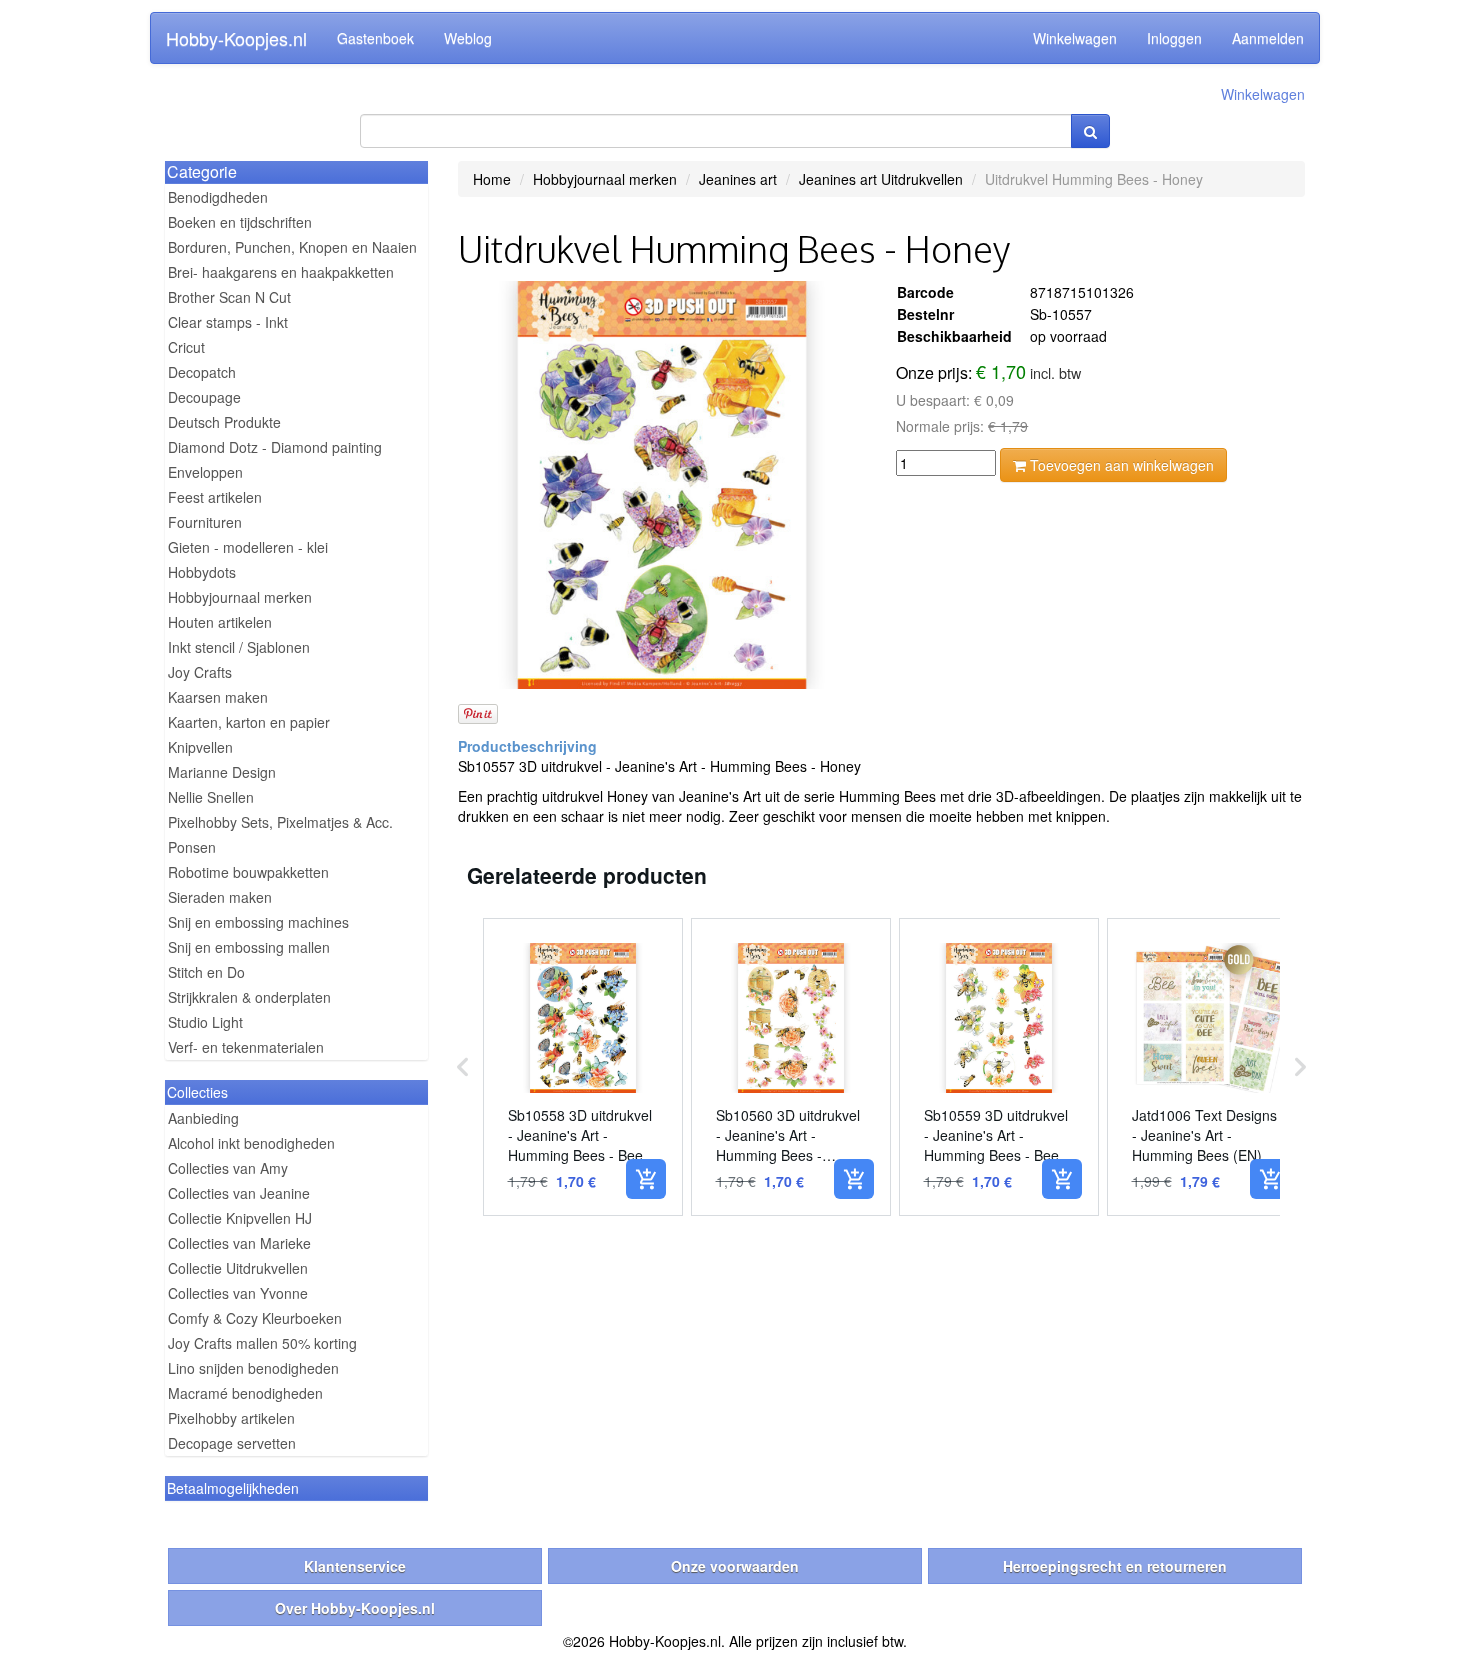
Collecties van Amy (228, 1168)
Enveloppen (205, 472)
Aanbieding (203, 1118)
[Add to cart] (646, 1179)
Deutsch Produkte (224, 422)
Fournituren (205, 522)
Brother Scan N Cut (229, 297)
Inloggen (1174, 38)
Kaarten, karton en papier (249, 722)
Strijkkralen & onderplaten (249, 997)
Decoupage (204, 397)
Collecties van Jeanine (239, 1193)
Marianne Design (222, 772)
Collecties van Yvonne (238, 1293)
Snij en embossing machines (258, 922)
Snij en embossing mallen (249, 947)
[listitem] (583, 1067)
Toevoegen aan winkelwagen (1120, 465)
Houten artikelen (220, 622)
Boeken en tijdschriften (240, 222)
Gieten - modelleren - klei (248, 547)
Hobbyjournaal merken (240, 597)
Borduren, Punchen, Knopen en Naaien (292, 247)
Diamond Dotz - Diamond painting (275, 447)
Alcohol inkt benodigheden (251, 1143)
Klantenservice (355, 1566)
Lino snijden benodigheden (253, 1368)
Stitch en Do (206, 972)
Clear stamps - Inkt (228, 322)
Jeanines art (738, 179)
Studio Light (205, 1022)
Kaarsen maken (218, 697)
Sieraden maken (220, 897)
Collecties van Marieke (239, 1243)
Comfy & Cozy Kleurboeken (255, 1318)
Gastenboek (375, 38)
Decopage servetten (232, 1443)
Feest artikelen (215, 497)
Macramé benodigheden (245, 1393)
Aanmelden (1268, 38)
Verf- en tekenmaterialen (246, 1047)
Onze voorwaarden (735, 1566)
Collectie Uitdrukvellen (238, 1268)
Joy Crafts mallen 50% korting (262, 1343)
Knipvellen (200, 747)
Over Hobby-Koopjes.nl (355, 1608)
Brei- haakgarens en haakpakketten (281, 272)
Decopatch (202, 372)
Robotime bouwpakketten (248, 872)
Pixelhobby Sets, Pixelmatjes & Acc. (280, 822)
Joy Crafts (200, 672)
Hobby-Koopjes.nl (236, 38)
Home (492, 179)
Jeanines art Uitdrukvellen (881, 179)
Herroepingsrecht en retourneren (1115, 1566)
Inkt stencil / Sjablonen (239, 647)
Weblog (468, 38)
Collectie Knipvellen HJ (240, 1218)
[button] (463, 1067)
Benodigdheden (218, 197)
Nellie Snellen (211, 797)
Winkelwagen (1075, 38)
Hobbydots (202, 572)
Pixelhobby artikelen (231, 1418)
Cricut (186, 347)
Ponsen (192, 847)
